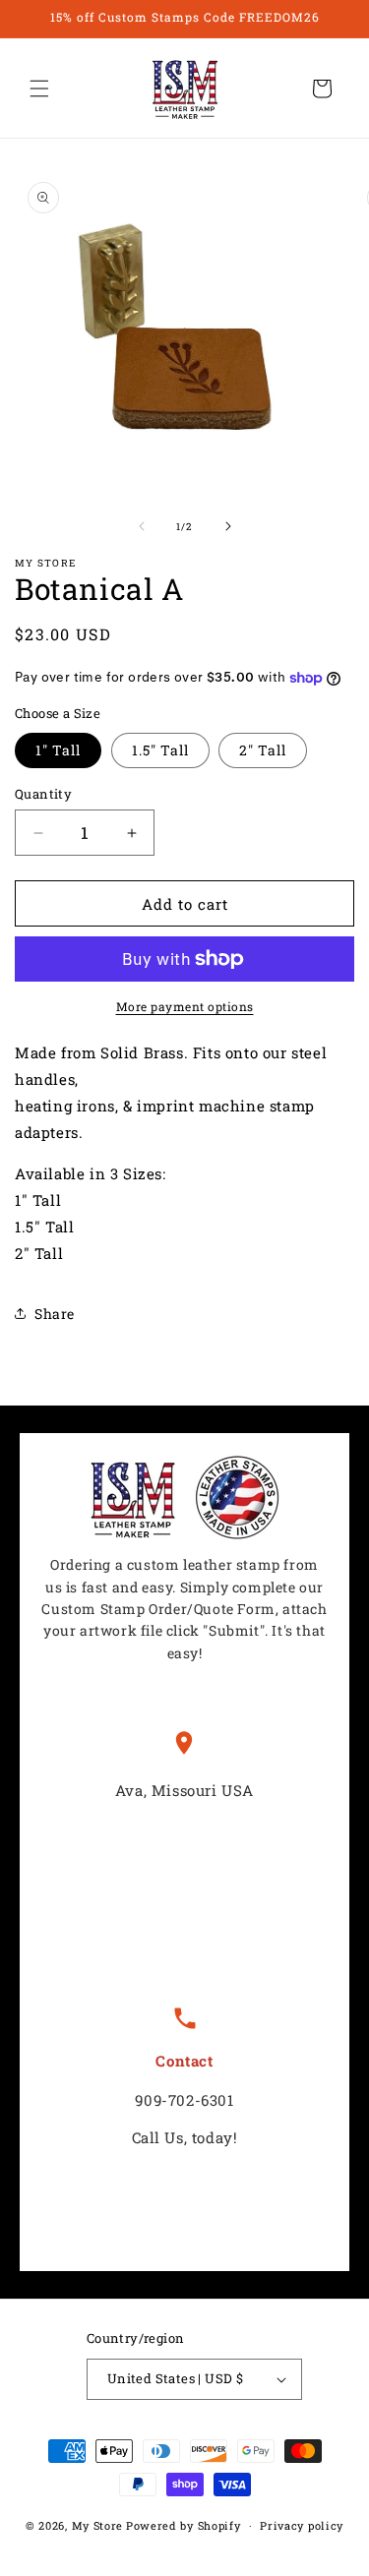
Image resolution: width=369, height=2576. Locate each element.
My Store (98, 2525)
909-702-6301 (184, 2100)
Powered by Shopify (184, 2525)
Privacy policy (302, 2525)
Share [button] (55, 1314)
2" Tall (263, 750)
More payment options (185, 1006)
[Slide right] (228, 526)
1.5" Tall (160, 750)
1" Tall (58, 750)
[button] (39, 89)
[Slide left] (142, 526)
